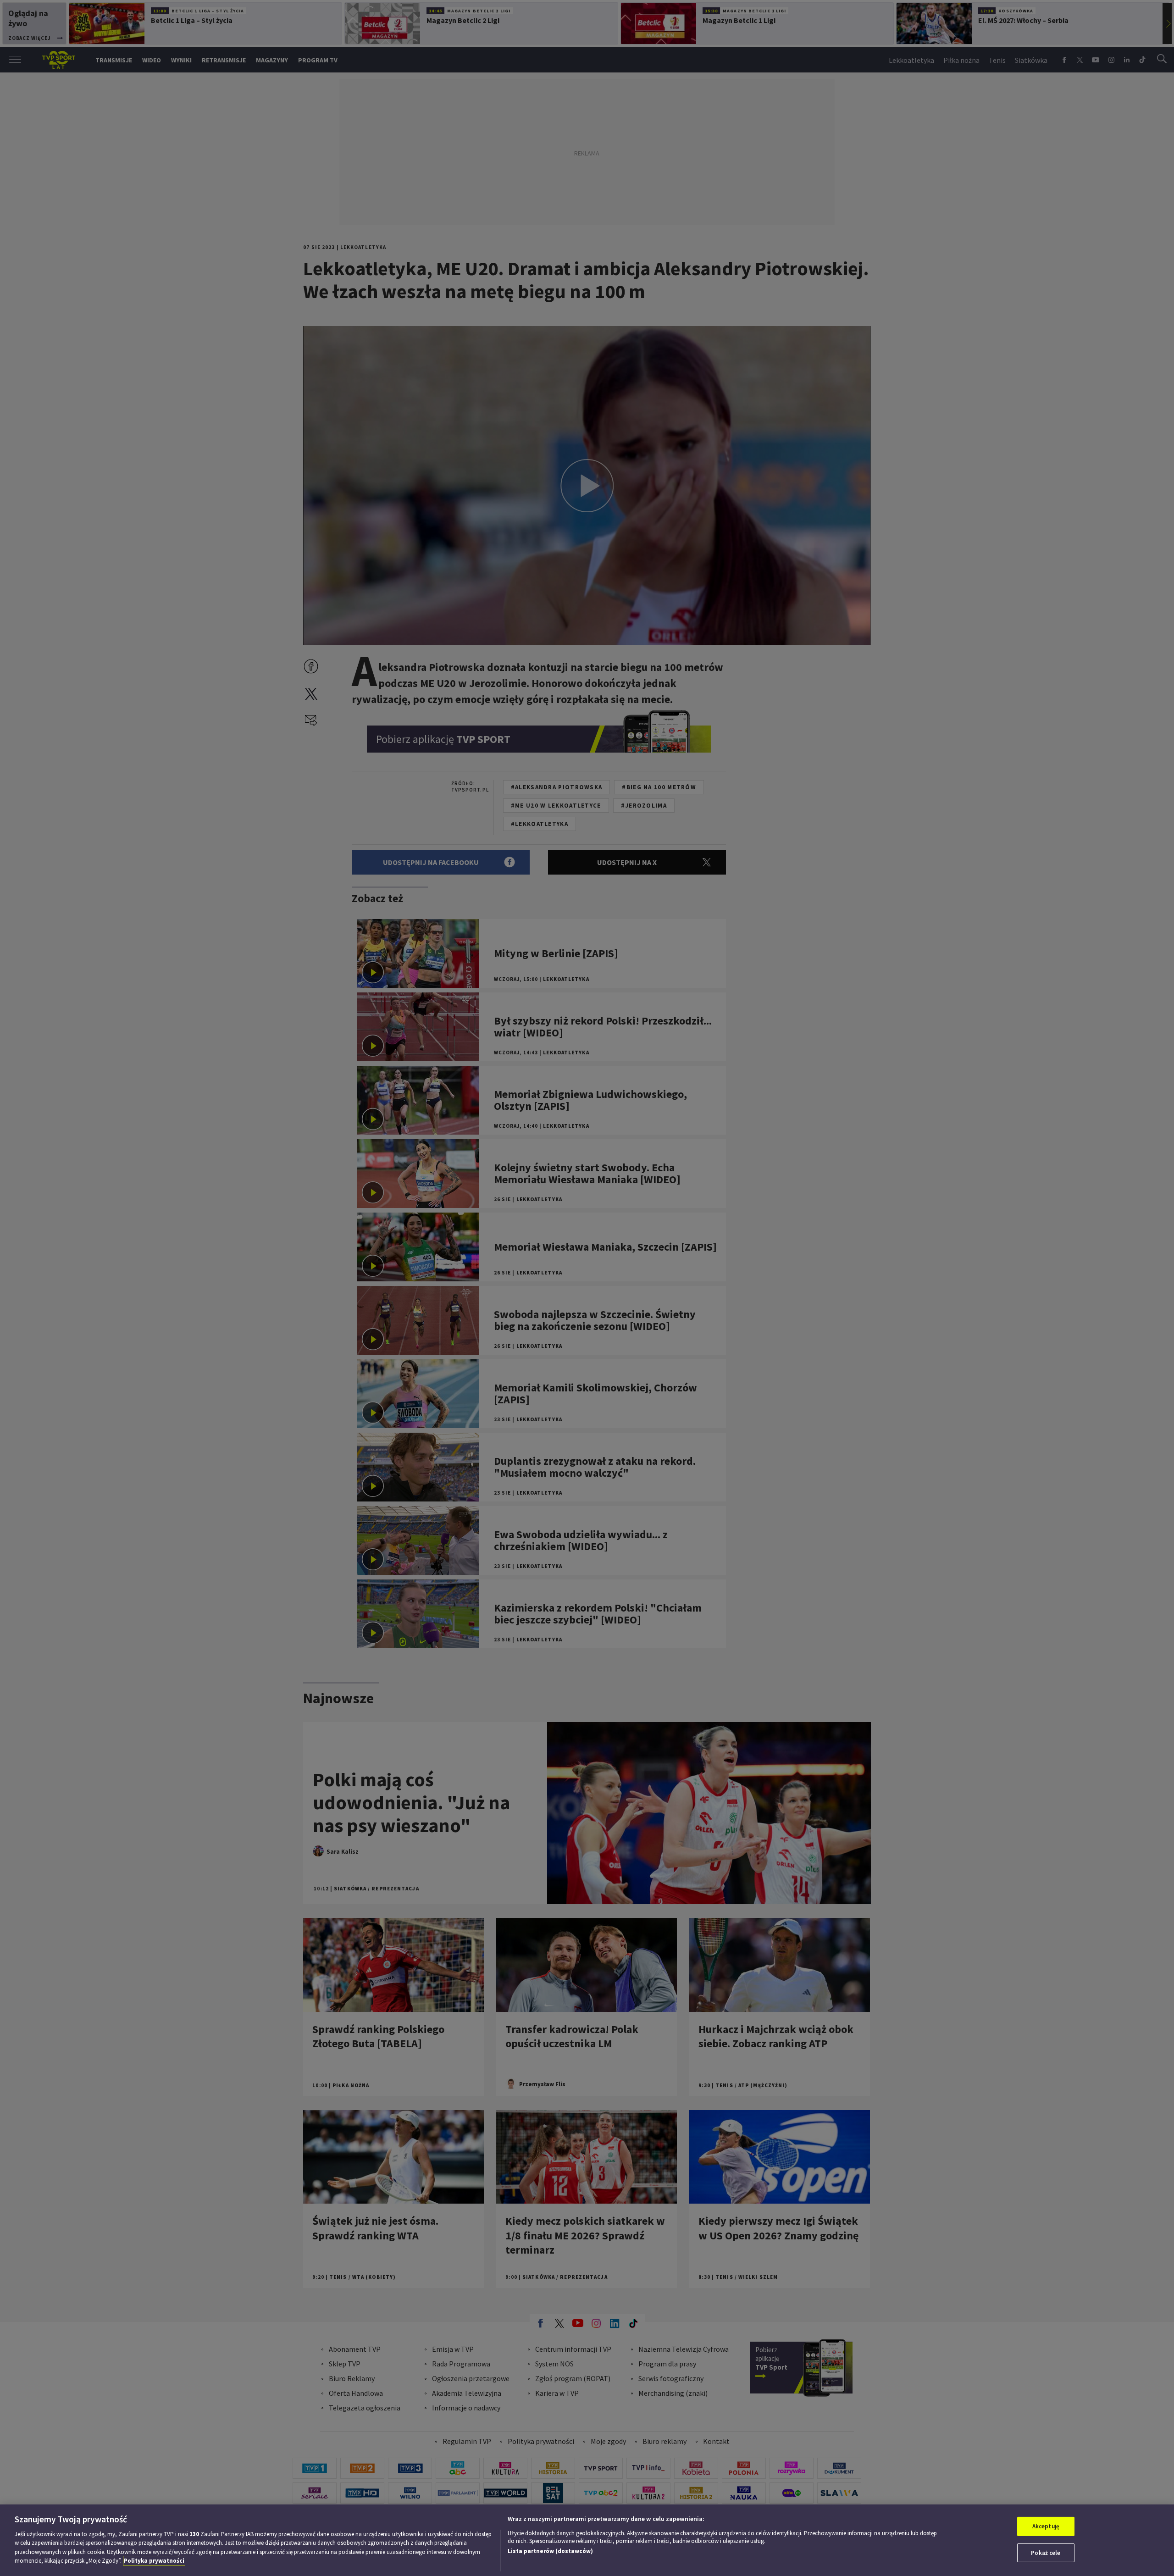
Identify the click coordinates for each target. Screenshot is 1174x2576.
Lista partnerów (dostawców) (550, 2551)
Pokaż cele (1046, 2552)
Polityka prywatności (154, 2561)
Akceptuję (1046, 2526)
